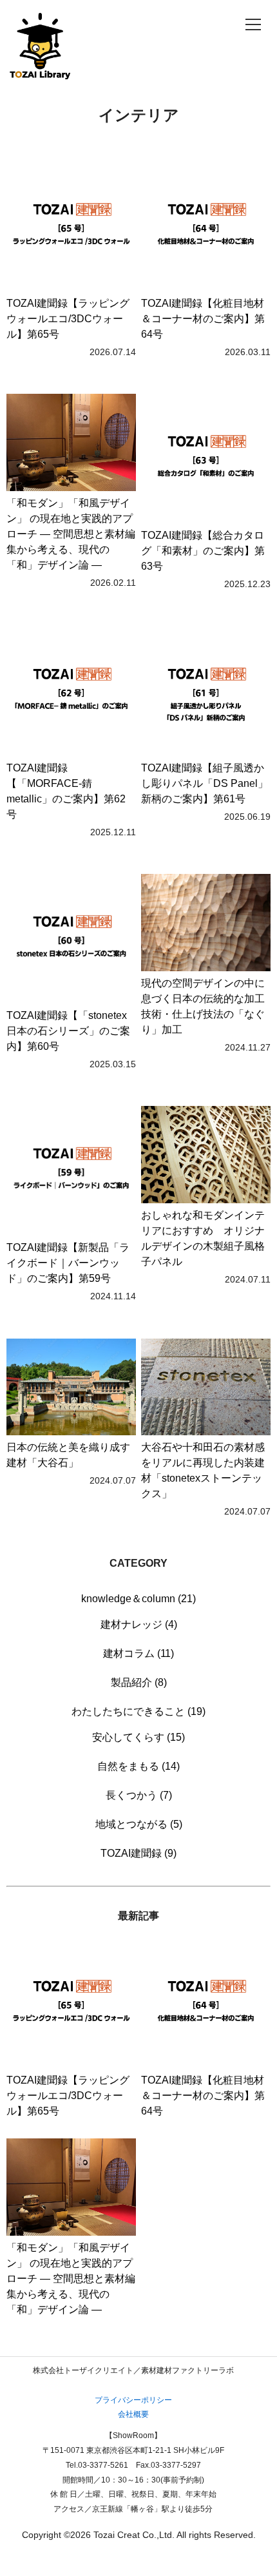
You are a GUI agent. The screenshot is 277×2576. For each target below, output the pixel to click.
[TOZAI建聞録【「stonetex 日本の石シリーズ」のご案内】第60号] (71, 941)
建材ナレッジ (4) (139, 1624)
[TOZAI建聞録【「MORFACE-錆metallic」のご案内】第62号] (71, 693)
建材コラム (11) (138, 1653)
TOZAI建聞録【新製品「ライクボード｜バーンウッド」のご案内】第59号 (68, 1263)
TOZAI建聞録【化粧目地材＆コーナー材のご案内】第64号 (203, 319)
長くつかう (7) (139, 1795)
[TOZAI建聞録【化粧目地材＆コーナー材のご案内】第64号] (206, 229)
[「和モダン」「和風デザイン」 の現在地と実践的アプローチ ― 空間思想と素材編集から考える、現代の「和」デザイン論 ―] (71, 445)
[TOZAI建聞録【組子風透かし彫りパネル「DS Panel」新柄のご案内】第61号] (206, 693)
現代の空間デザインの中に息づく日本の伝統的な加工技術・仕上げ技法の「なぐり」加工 (203, 1006)
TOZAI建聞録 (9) (138, 1853)
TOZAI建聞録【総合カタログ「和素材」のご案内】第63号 (203, 551)
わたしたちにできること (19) (138, 1711)
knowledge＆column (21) (138, 1599)
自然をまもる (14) (138, 1766)
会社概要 (133, 2414)
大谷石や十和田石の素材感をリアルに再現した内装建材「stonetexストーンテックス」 (203, 1470)
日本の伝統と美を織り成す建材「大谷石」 (68, 1455)
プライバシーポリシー (133, 2400)
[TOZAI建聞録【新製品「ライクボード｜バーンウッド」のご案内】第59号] (71, 1173)
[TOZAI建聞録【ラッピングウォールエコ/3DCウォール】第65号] (71, 229)
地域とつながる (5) (139, 1824)
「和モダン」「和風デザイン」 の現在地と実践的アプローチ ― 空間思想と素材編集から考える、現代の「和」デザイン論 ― (71, 534)
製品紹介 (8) (139, 1682)
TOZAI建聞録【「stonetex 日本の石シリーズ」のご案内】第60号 (68, 1031)
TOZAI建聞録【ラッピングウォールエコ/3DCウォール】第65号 (68, 319)
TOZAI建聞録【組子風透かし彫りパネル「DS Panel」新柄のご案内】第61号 (205, 783)
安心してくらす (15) (138, 1737)
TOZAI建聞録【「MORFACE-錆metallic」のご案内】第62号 (66, 791)
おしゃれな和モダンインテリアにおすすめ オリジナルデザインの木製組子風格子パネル (203, 1238)
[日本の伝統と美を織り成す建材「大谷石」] (71, 1390)
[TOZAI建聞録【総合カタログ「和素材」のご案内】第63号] (206, 461)
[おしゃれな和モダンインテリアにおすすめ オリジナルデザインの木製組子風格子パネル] (206, 1157)
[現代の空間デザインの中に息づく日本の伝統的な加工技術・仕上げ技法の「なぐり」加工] (206, 925)
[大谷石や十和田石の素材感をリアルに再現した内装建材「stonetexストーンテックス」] (206, 1390)
